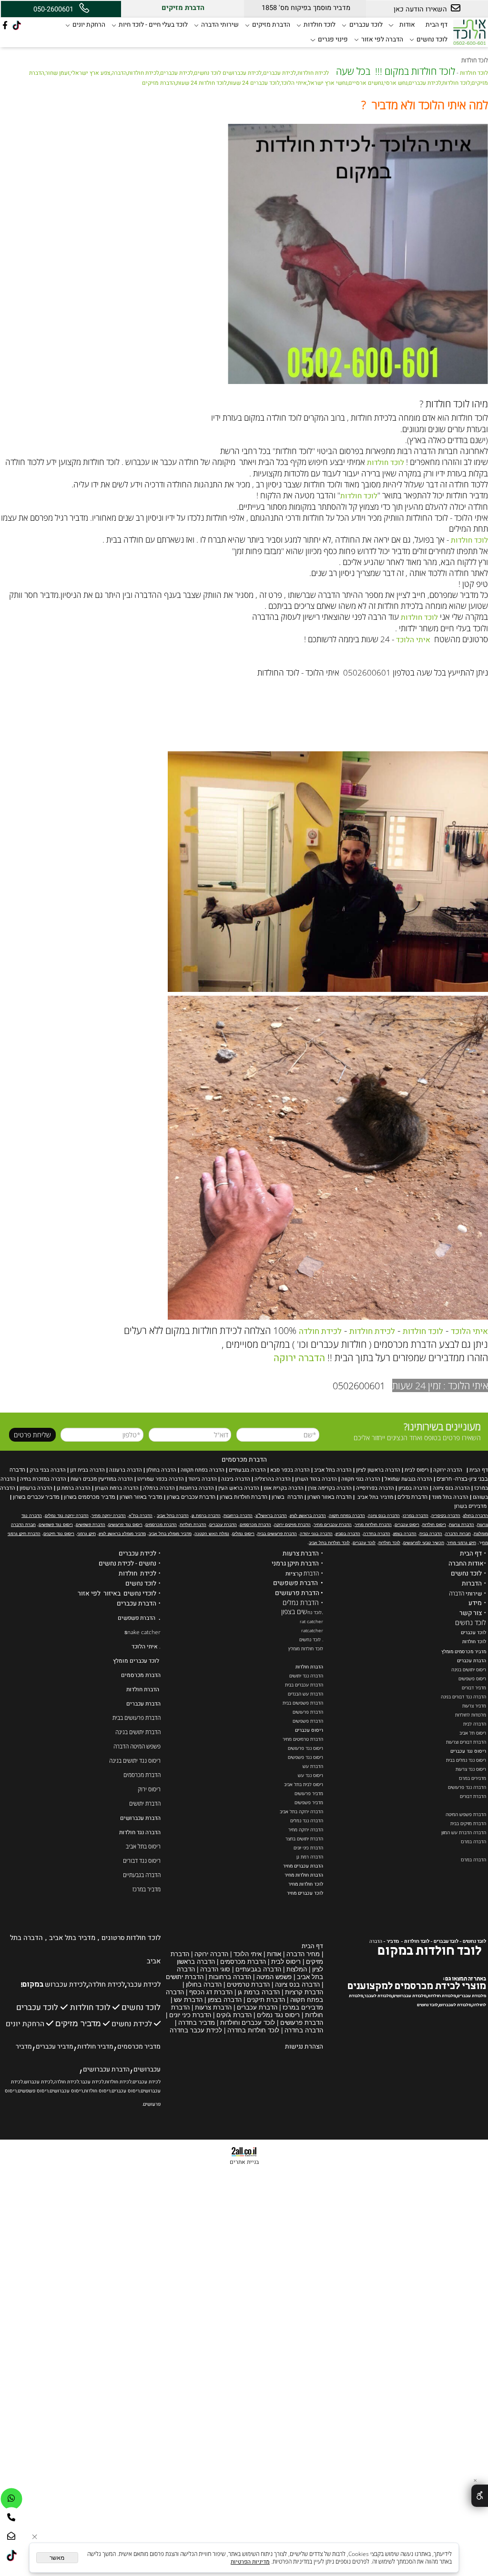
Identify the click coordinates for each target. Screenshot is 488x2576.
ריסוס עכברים (309, 1730)
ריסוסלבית (417, 1470)
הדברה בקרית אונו (284, 1488)
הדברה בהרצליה (273, 1479)
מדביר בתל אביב (375, 1497)
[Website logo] (469, 31)
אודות (407, 25)
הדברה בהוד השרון (316, 1479)
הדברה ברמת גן (74, 1488)
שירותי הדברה (220, 25)
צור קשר (471, 1613)
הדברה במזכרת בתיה (43, 1479)
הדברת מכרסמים (244, 1460)
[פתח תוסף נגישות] (480, 2496)
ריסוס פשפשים (33, 2091)
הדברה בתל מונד (450, 1497)
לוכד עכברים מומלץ (136, 1661)
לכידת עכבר (144, 1985)
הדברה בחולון (161, 1470)
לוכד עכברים (366, 25)
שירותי (474, 1594)
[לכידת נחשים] (106, 2023)
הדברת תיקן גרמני (295, 1564)
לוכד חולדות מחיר (306, 1884)
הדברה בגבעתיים (247, 1470)
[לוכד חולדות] (14, 2007)
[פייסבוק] (5, 25)
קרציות (294, 1574)
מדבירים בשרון (470, 1506)
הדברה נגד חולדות (140, 1832)
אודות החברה (466, 1564)
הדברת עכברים (472, 1661)
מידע (475, 1603)
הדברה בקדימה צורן (330, 1488)
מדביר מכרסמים (139, 2047)
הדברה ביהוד (203, 1479)
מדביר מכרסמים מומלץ (464, 1652)
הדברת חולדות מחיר (304, 1875)
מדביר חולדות (95, 2047)
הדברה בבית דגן (87, 1470)
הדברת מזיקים (271, 25)
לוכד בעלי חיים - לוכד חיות (153, 25)
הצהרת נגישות (304, 2047)
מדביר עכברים (55, 2047)
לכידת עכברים (280, 73)
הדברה (376, 1941)
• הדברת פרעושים (299, 1593)
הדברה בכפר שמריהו (161, 1479)
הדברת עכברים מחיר (303, 1866)
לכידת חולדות (313, 73)
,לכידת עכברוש (39, 2082)
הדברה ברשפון (36, 1488)
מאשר (57, 2558)
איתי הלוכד (413, 640)
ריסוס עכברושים (66, 2091)
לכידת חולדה (320, 1331)
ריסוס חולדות (97, 2091)
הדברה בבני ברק (48, 1470)
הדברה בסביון (413, 1488)
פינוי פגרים (333, 40)
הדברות (472, 1584)
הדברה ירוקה (299, 1358)
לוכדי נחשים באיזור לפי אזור (117, 1594)
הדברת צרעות (301, 1554)
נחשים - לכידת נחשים (127, 1564)
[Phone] (11, 2518)
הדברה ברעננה (126, 1470)
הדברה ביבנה (236, 1479)
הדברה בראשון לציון (378, 1470)
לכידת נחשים (132, 2024)
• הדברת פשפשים (298, 1583)
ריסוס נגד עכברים (468, 1751)
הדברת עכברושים (140, 1818)
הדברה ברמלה (159, 1488)
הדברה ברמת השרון (117, 1488)
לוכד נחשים (432, 40)
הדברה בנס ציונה (451, 1488)
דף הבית (437, 25)
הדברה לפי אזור (382, 40)
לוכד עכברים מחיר (305, 1893)
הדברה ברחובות (197, 1488)
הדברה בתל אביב (333, 1470)
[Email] (11, 2536)
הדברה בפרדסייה (375, 1488)
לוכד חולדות (320, 25)
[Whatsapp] (11, 2499)
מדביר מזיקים (78, 2024)
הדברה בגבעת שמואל (408, 1479)
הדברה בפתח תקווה (203, 1470)
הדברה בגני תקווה (361, 1479)
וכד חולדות (473, 1642)
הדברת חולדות (309, 1667)
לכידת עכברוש (66, 1985)
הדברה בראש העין (239, 1488)
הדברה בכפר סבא (290, 1470)
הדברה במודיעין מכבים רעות (102, 1479)
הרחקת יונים (89, 25)
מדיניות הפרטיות (250, 2562)
